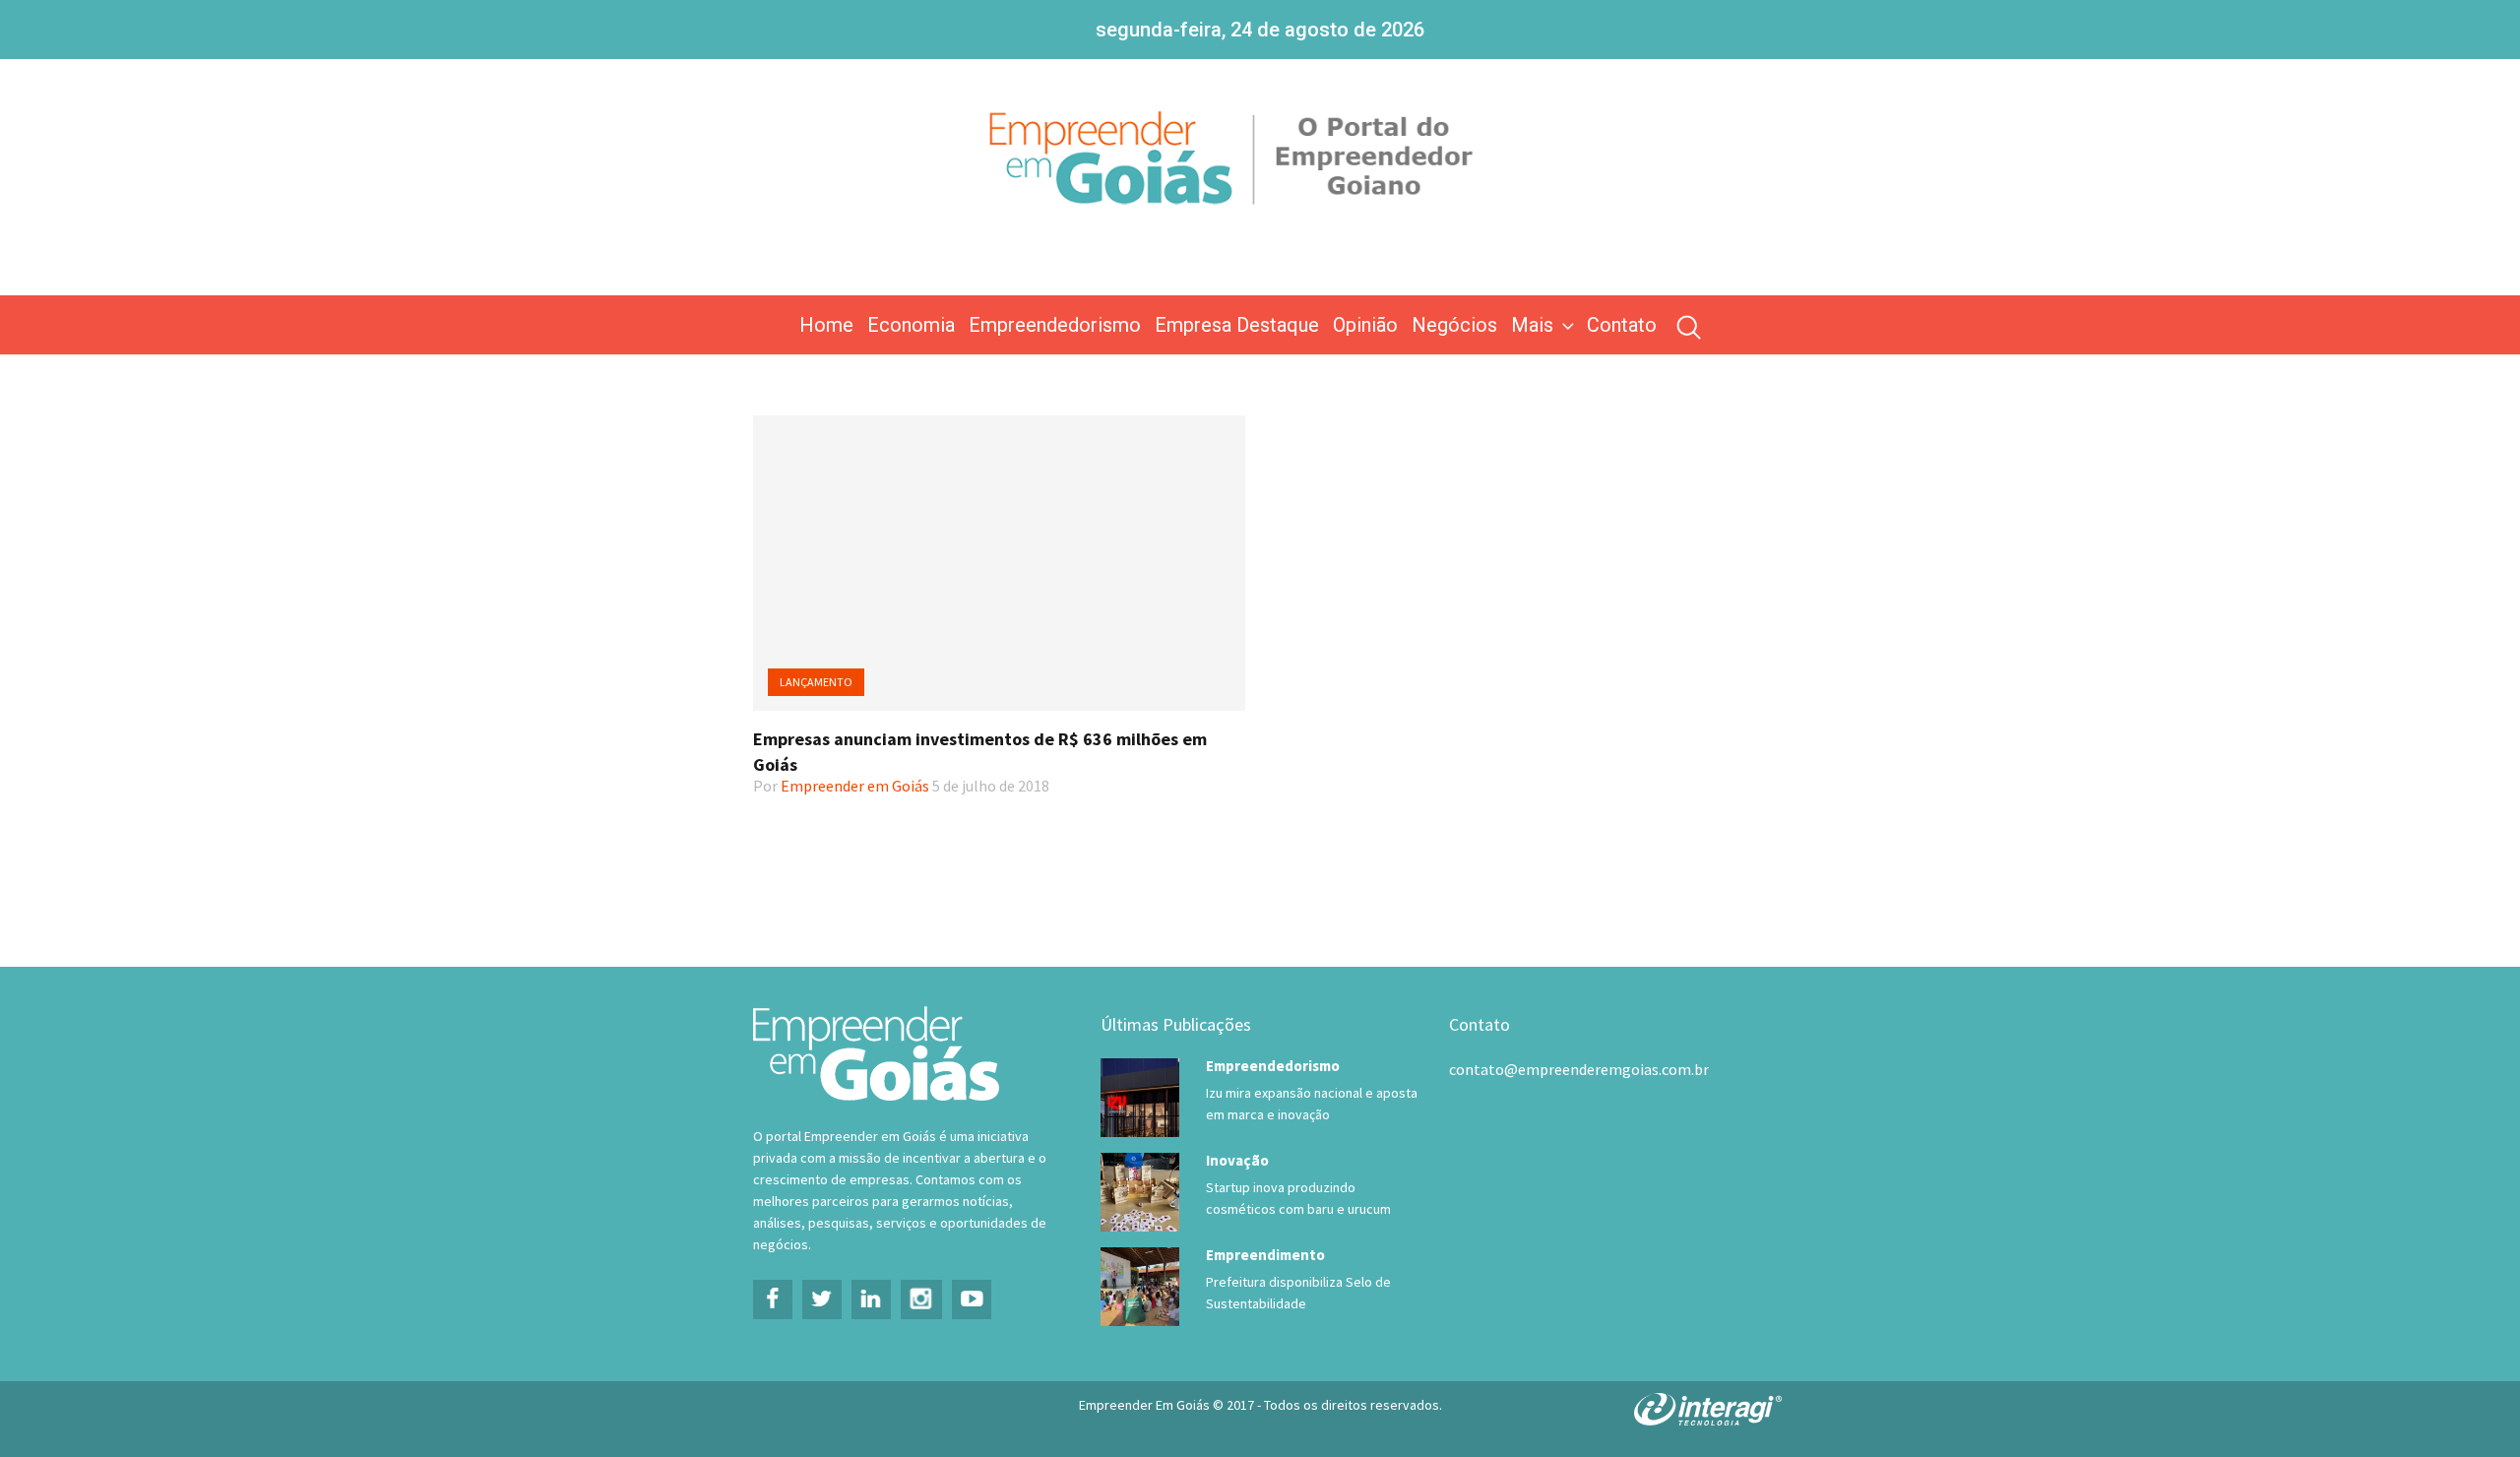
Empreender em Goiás (855, 786)
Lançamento (816, 682)
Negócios (1454, 325)
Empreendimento (1265, 1255)
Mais (1532, 325)
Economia (911, 325)
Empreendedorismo (1055, 325)
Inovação (1237, 1160)
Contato (1622, 325)
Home (826, 325)
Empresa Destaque (1237, 325)
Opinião (1365, 325)
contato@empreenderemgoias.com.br (1579, 1069)
